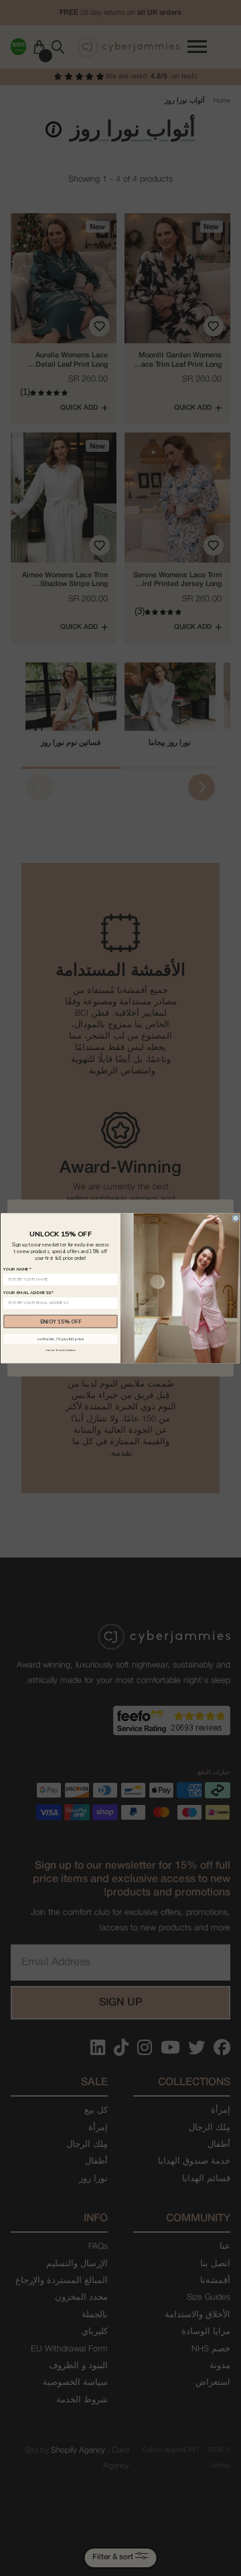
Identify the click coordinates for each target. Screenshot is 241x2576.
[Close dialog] (236, 1218)
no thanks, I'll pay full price (60, 1339)
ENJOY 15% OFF (61, 1321)
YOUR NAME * (17, 1269)
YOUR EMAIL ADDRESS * (28, 1292)
